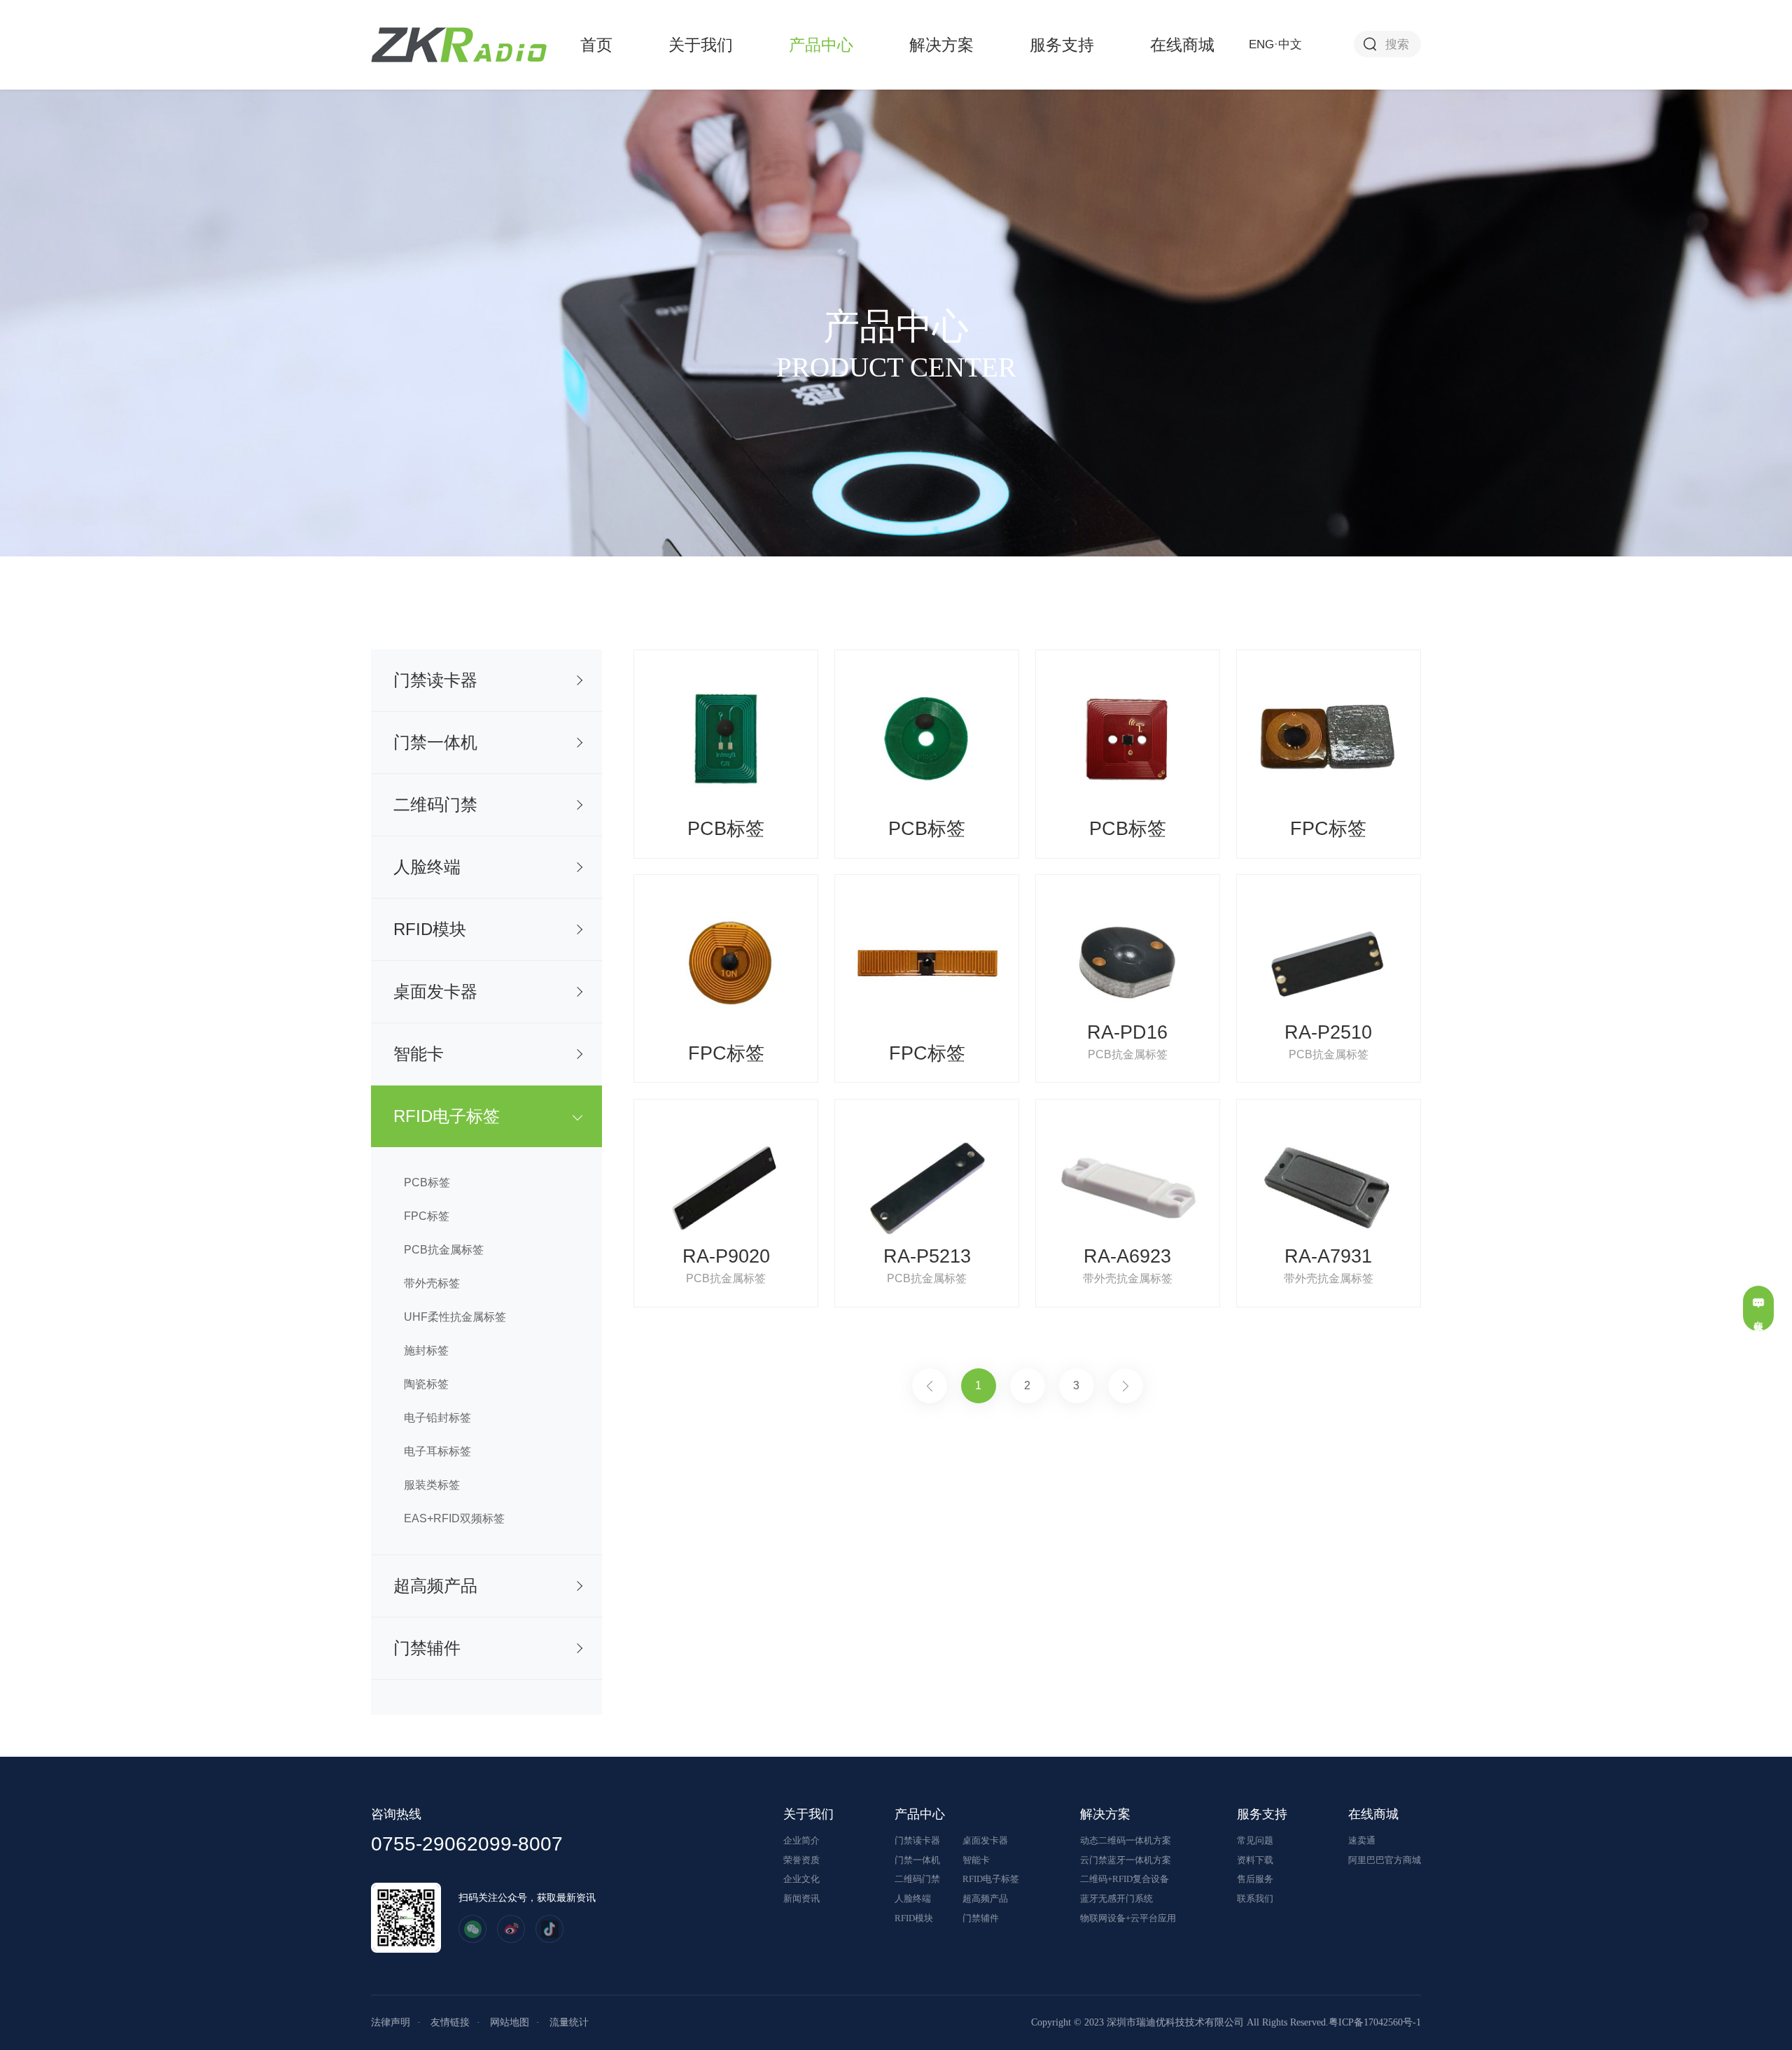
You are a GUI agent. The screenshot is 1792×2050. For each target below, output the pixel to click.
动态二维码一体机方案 (1126, 1840)
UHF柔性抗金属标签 (455, 1317)
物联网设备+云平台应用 (1128, 1918)
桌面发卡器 (435, 991)
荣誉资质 (801, 1860)
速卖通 (1362, 1840)
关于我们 (701, 45)
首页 (596, 45)
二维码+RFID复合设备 (1125, 1879)
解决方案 (941, 45)
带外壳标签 (432, 1283)
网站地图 (510, 2022)
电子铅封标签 (437, 1418)
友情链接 (450, 2022)
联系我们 (1255, 1898)
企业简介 (801, 1840)
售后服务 (1255, 1879)
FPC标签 (427, 1216)
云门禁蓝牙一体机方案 (1126, 1860)
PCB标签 (427, 1182)
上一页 (930, 1386)
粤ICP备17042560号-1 (1375, 2022)
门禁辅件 (427, 1648)
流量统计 (569, 2022)
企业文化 (801, 1879)
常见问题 (1255, 1840)
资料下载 (1255, 1860)
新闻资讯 (801, 1898)
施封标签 (426, 1350)
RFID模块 (430, 929)
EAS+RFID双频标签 (454, 1518)
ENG (1261, 44)
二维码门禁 (435, 805)
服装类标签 (432, 1485)
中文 (1290, 44)
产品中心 (821, 45)
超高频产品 (435, 1586)
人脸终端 (427, 867)
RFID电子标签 (447, 1116)
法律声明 (391, 2022)
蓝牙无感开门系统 (1116, 1898)
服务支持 (1062, 45)
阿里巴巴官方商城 (1385, 1860)
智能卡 (419, 1054)
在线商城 (1182, 45)
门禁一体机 (435, 742)
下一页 (1126, 1386)
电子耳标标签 (437, 1451)
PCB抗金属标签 (444, 1250)
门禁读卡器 (435, 680)
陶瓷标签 (426, 1384)
